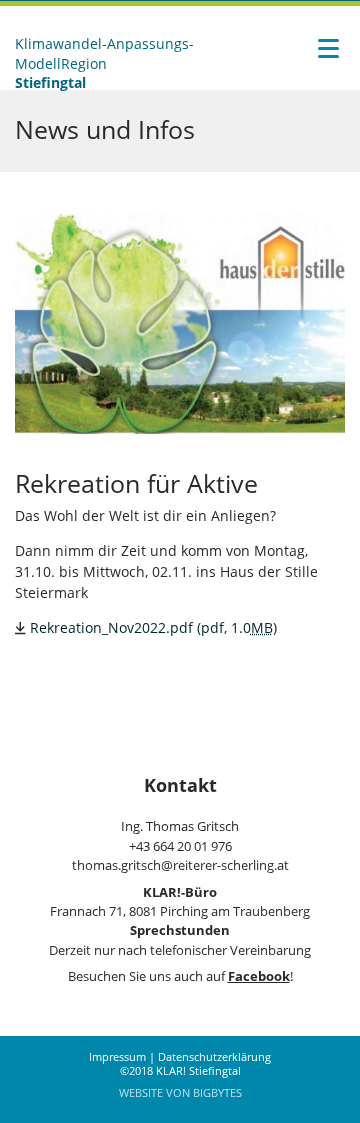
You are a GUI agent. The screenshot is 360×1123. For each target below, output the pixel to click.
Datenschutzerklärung (214, 1057)
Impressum (117, 1057)
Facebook (259, 976)
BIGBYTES (217, 1093)
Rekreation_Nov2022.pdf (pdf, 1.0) (153, 627)
